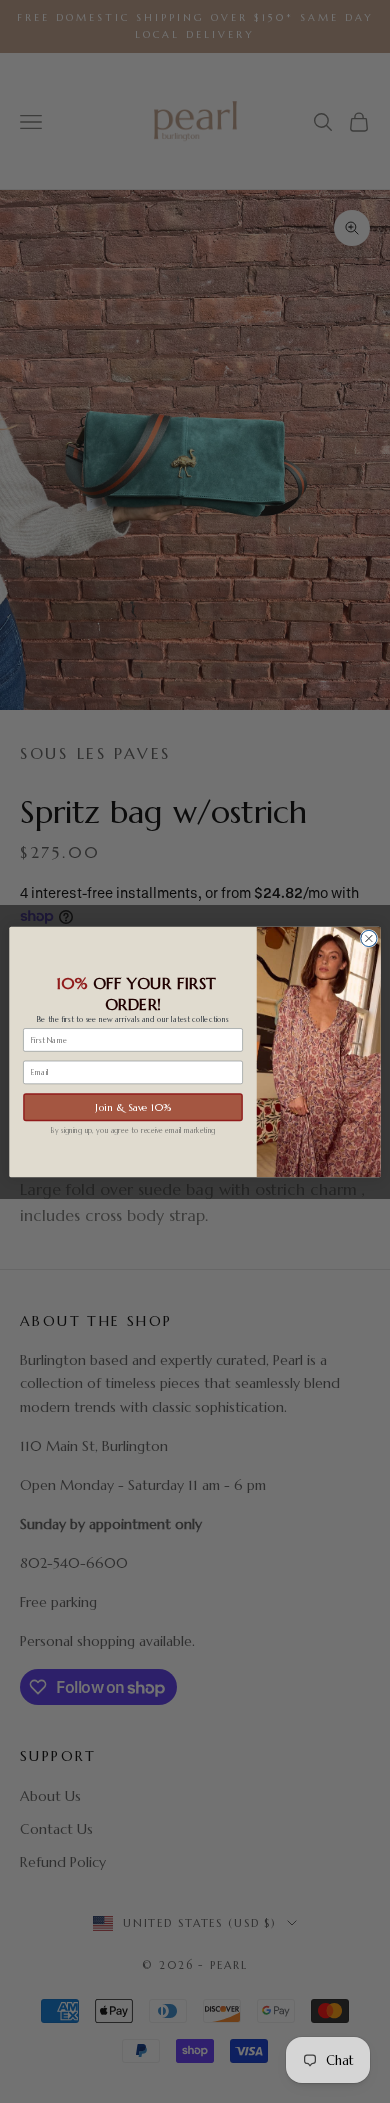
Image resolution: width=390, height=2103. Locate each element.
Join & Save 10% (133, 1106)
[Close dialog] (369, 938)
